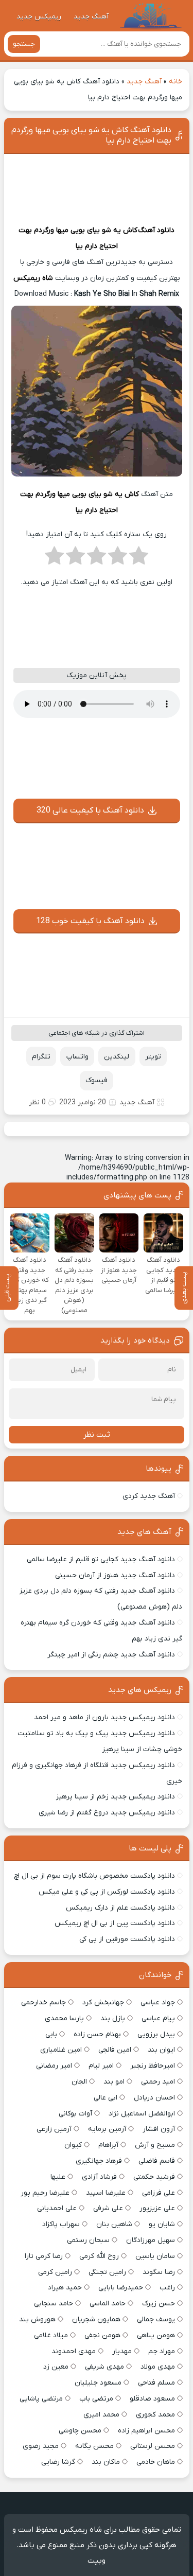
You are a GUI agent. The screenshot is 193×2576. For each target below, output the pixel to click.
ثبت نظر (97, 1435)
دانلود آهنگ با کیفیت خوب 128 (90, 921)
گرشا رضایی (58, 2462)
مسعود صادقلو (152, 2399)
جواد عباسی (158, 2002)
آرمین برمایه (107, 2129)
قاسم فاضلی (157, 2161)
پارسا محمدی (64, 2018)
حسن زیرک (159, 2304)
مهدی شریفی (104, 2367)
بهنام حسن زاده (97, 2034)
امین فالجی (115, 2050)
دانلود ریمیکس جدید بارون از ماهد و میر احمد (104, 1717)
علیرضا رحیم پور (45, 2193)
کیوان (73, 2145)
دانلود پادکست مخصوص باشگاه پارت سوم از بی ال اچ (94, 1876)
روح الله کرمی (99, 2256)
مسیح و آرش (155, 2145)
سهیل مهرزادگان (151, 2240)
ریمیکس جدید (39, 17)
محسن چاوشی (80, 2431)
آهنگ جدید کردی (149, 1496)
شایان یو (162, 2224)
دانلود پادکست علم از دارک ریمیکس (120, 1908)
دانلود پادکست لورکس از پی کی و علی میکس (107, 1892)
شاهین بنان (114, 2224)
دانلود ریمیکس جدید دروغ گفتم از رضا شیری (107, 1813)
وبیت (97, 2561)
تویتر (153, 1057)
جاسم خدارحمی (43, 2002)
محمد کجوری (155, 2415)
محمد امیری (101, 2415)
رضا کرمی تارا (44, 2256)
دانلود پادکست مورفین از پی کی (127, 1939)
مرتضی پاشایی (41, 2399)
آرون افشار (159, 2129)
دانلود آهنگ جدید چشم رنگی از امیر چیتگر (111, 1655)
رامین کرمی (55, 2272)
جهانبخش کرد (103, 2002)
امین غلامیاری (61, 2050)
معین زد (56, 2367)
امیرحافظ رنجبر (153, 2066)
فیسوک (97, 1080)
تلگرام (41, 1057)
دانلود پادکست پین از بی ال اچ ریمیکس (115, 1923)
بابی (51, 2034)
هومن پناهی (156, 2335)
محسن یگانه (94, 2446)
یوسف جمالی (156, 2319)
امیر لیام (101, 2066)
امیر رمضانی (54, 2066)
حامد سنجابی (54, 2304)
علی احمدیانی (57, 2208)
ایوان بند (161, 2050)
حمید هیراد (65, 2288)
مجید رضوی (41, 2446)
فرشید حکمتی (154, 2177)
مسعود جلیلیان (98, 2383)
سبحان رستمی (88, 2240)
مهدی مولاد (158, 2367)
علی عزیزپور (157, 2208)
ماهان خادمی (156, 2462)
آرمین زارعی (54, 2129)
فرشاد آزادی (99, 2177)
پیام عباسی (158, 2018)
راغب (167, 2288)
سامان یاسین (155, 2256)
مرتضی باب (96, 2399)
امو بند (114, 2082)
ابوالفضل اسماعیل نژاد (142, 2114)
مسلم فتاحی (156, 2383)
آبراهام (108, 2145)
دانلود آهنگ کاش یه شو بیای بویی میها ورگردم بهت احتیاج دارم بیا (91, 135)
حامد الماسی (108, 2304)
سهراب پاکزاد (61, 2224)
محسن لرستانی (153, 2446)
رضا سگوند (159, 2272)
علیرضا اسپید (106, 2193)
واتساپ (77, 1057)
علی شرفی (108, 2208)
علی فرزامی (159, 2193)
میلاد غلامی (51, 2335)
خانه (176, 82)
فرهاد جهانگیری (99, 2161)
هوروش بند (37, 2319)
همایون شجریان (96, 2319)
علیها (58, 2177)
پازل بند (113, 2018)
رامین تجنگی (107, 2272)
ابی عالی (106, 2098)
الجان (79, 2082)
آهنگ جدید (91, 17)
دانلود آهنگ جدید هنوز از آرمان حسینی (115, 1575)
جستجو (24, 44)
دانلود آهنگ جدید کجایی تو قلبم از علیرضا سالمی (101, 1559)
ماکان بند (106, 2462)
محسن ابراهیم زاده (146, 2431)
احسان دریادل (154, 2098)
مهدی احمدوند (74, 2351)
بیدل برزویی (156, 2034)
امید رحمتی (158, 2082)
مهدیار (122, 2351)
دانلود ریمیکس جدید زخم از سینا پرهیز (116, 1797)
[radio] (139, 559)
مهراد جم (162, 2351)
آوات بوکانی (75, 2114)
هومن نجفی (102, 2335)
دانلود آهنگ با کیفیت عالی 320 (90, 810)
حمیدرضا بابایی (121, 2288)
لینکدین (117, 1057)
